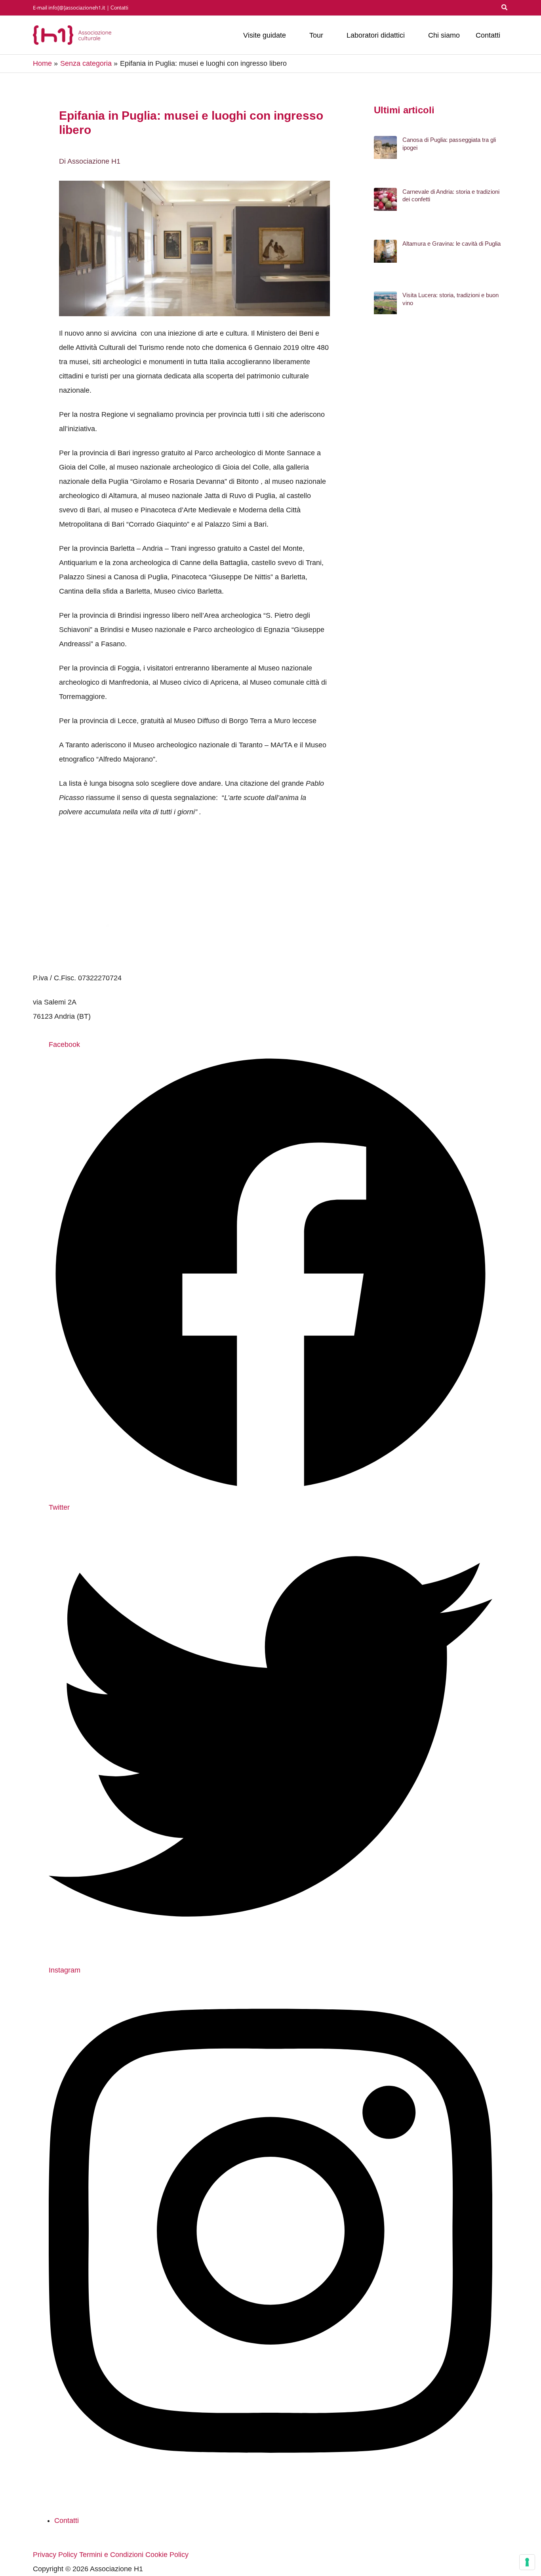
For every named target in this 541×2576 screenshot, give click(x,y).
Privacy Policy (55, 2555)
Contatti (119, 8)
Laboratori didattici (376, 35)
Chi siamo (444, 35)
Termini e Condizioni (111, 2555)
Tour (316, 35)
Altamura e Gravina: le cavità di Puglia (451, 243)
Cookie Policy (167, 2555)
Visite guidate (265, 35)
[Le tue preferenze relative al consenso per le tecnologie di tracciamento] (527, 2562)
